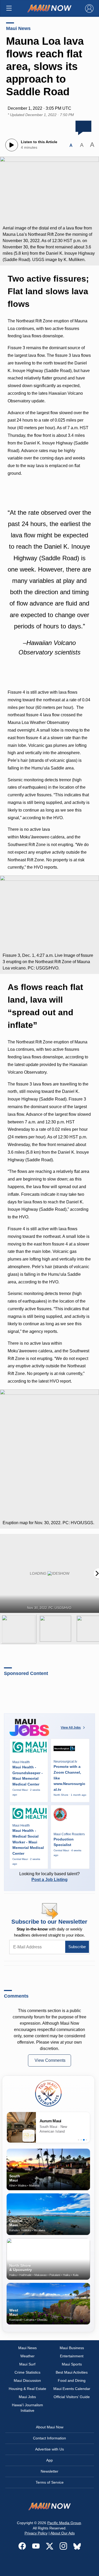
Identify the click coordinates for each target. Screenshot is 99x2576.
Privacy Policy (36, 2533)
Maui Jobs (27, 2397)
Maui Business (72, 2348)
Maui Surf (27, 2364)
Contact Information (49, 2438)
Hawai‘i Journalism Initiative (27, 2408)
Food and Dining (72, 2380)
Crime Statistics (27, 2372)
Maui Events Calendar (72, 2389)
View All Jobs (71, 1728)
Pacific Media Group (64, 2523)
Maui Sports (72, 2364)
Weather (27, 2356)
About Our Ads (63, 2533)
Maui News (18, 28)
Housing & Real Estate (27, 2389)
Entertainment (72, 2356)
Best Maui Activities (72, 2372)
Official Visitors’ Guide (72, 2397)
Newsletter (49, 2471)
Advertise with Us (49, 2449)
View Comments (50, 2060)
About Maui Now (50, 2427)
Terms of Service (50, 2482)
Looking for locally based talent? (49, 1877)
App (49, 2460)
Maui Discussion (27, 2380)
